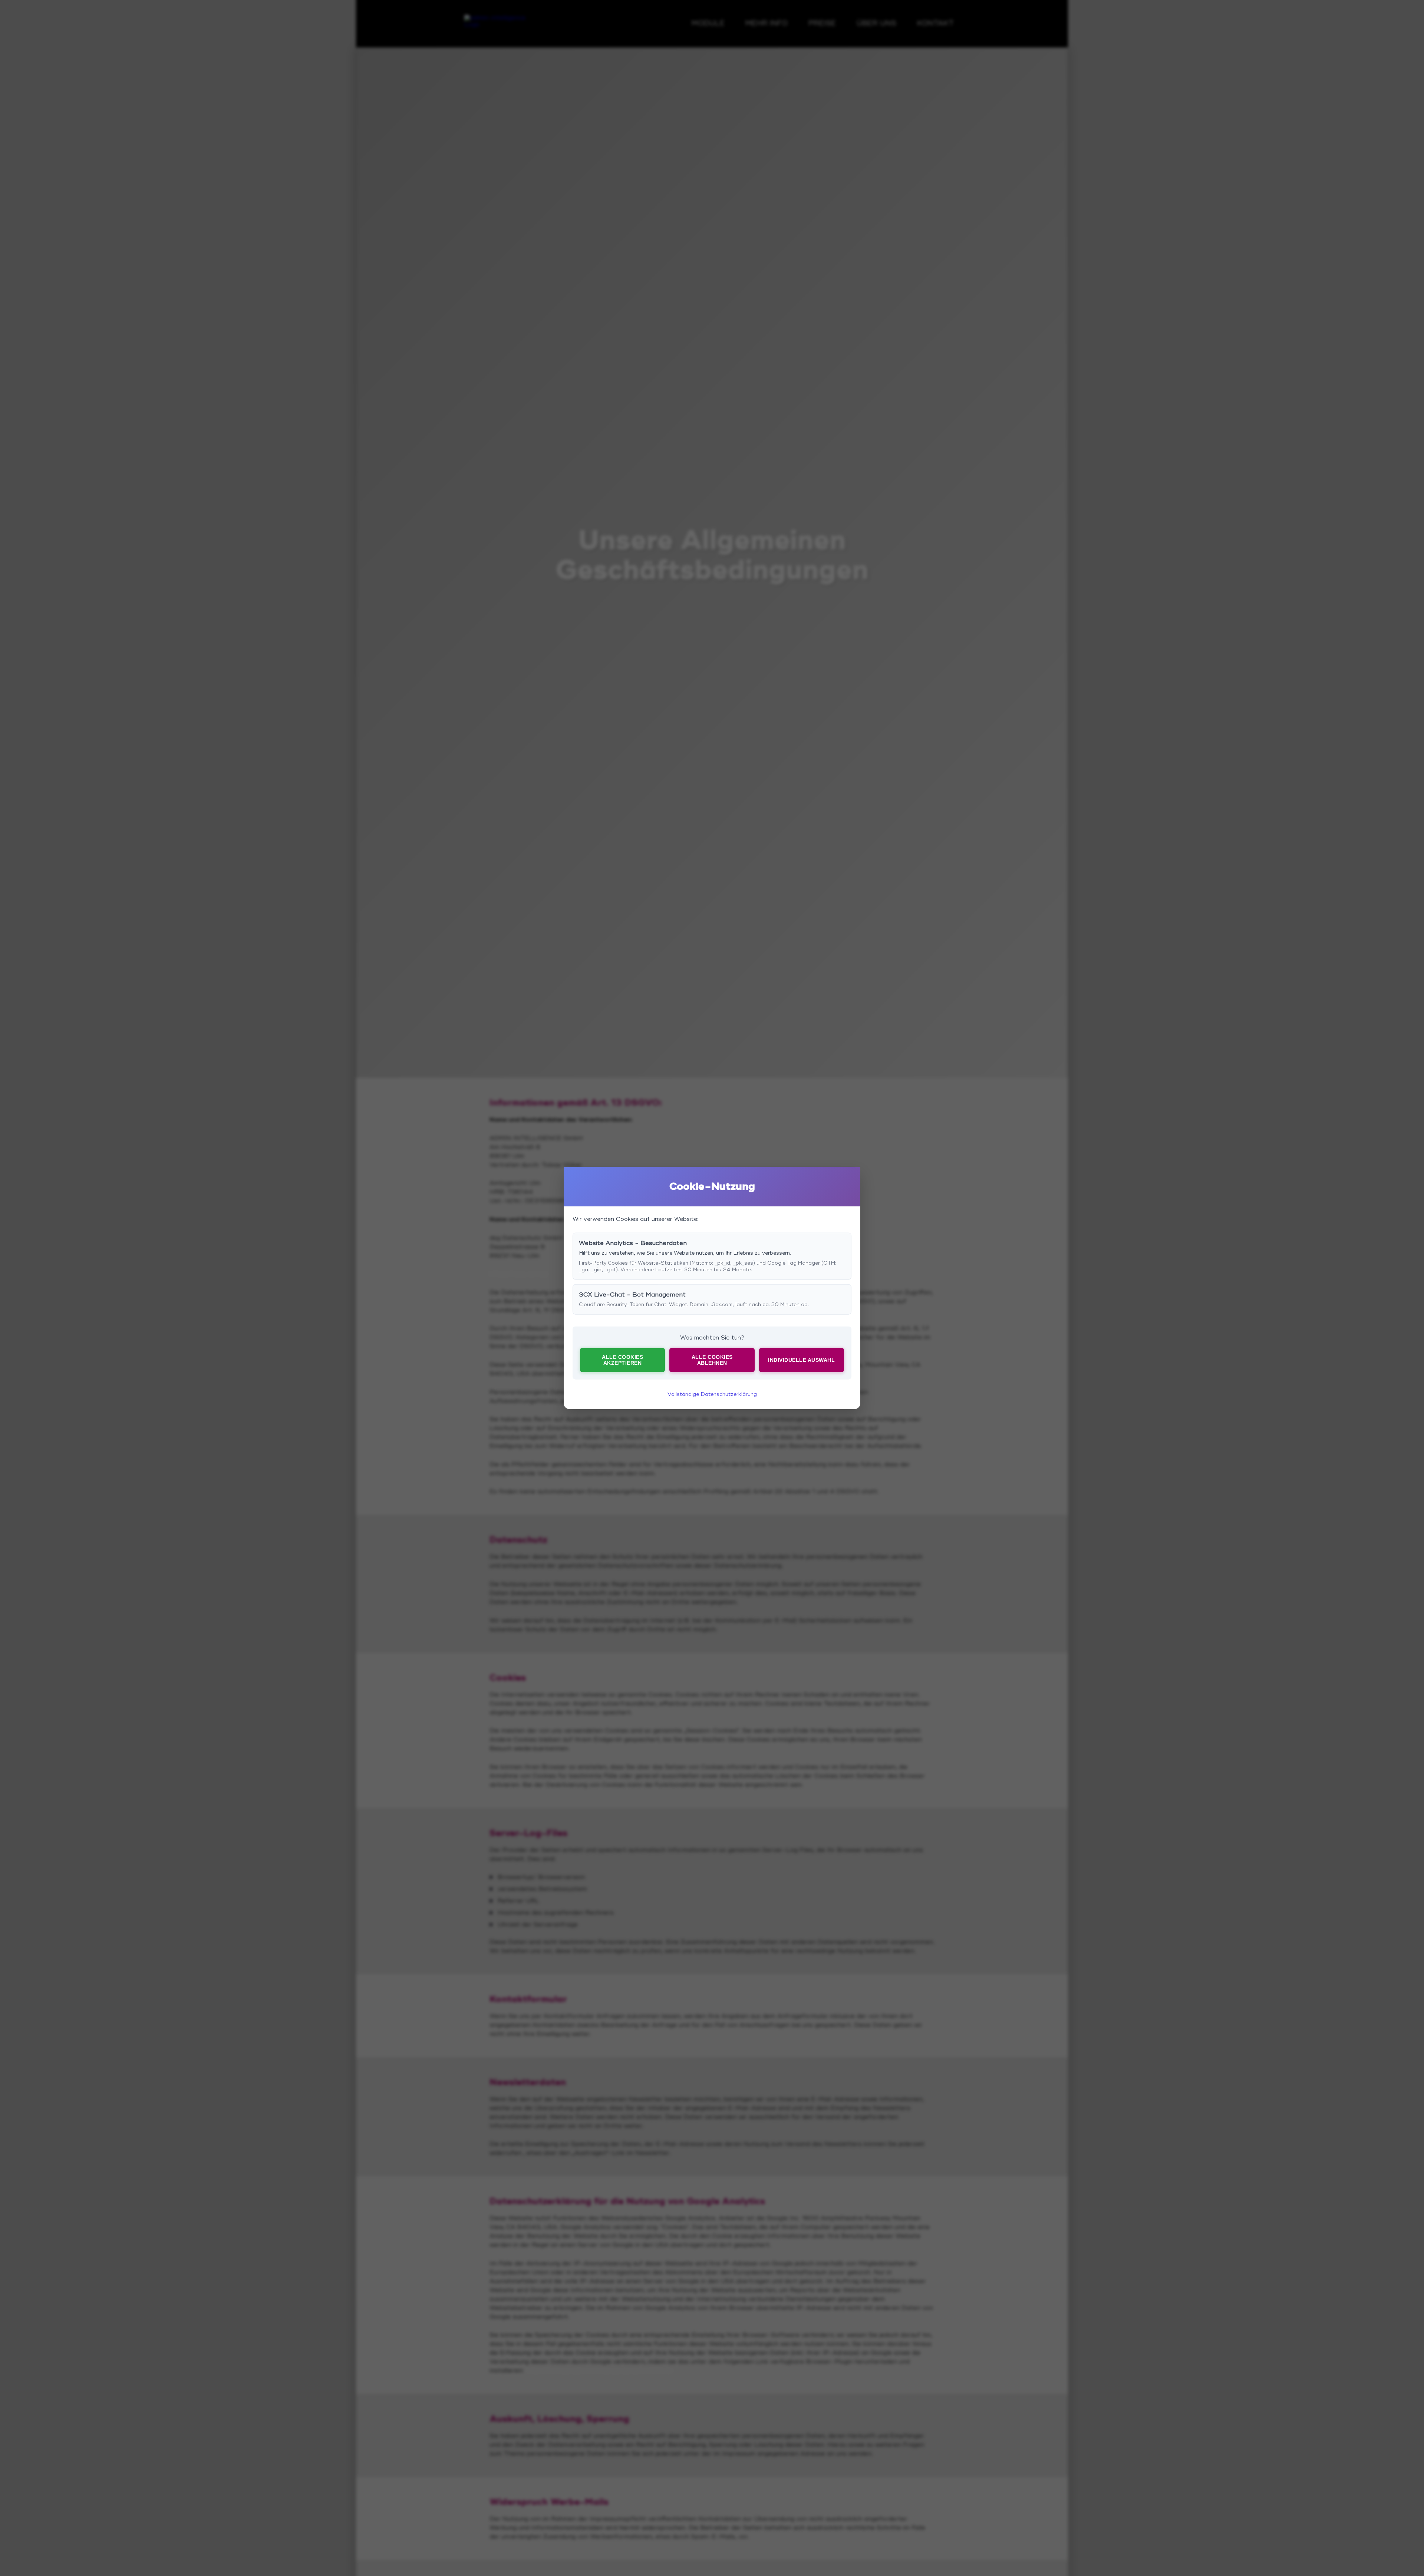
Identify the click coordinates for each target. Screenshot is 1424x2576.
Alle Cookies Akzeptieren (622, 1360)
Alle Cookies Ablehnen (712, 1360)
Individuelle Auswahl (801, 1360)
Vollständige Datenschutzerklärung (712, 1394)
